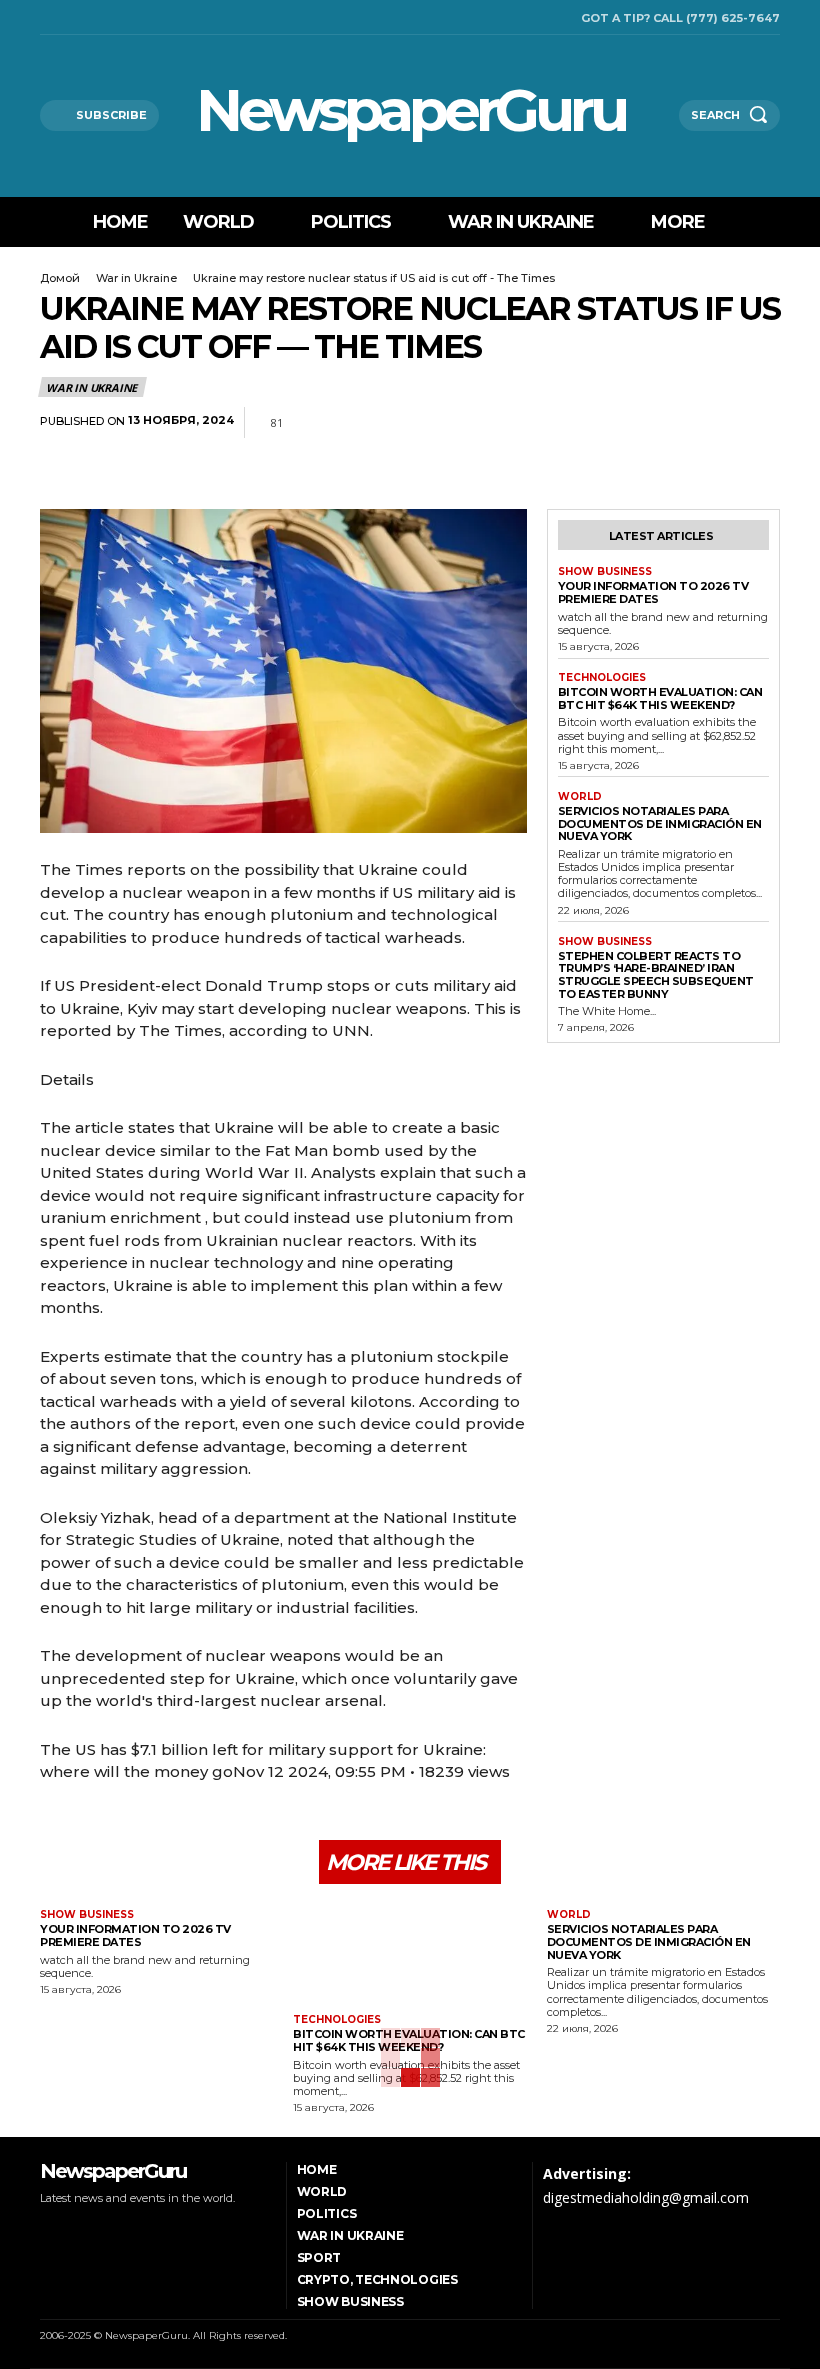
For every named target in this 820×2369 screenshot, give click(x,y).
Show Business (605, 572)
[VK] (760, 423)
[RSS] (70, 17)
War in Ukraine (136, 278)
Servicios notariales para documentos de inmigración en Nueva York (660, 823)
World (580, 797)
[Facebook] (45, 17)
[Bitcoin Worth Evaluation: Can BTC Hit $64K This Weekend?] (409, 1951)
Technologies (602, 678)
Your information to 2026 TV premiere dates (653, 592)
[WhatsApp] (668, 423)
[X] (96, 17)
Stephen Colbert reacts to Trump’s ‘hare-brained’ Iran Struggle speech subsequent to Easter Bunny (656, 975)
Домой (60, 278)
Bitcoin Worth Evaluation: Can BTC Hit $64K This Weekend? (660, 698)
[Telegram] (714, 423)
